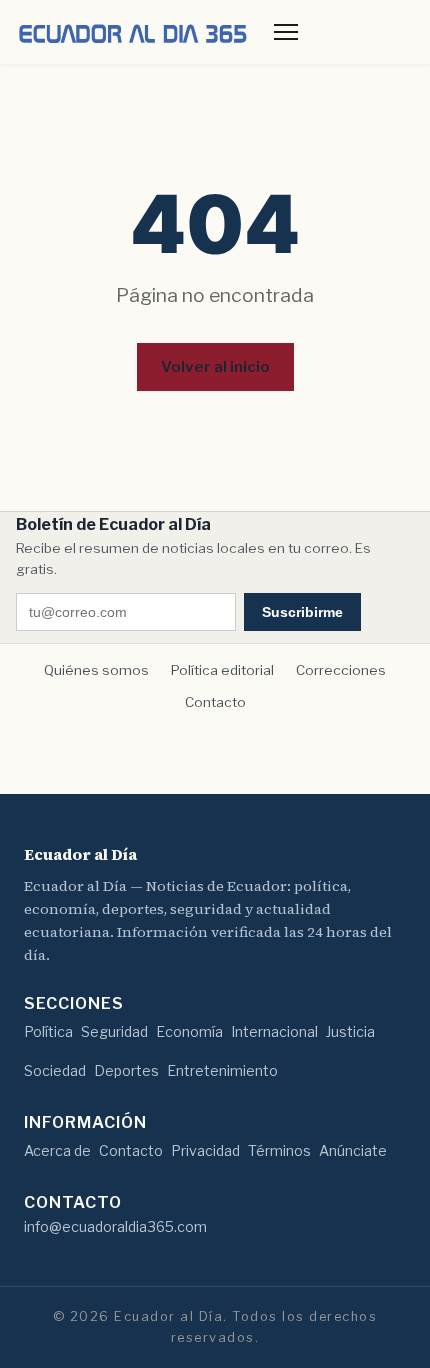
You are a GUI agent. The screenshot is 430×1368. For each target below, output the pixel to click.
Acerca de (57, 1150)
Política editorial (222, 670)
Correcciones (341, 670)
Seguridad (114, 1031)
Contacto (215, 702)
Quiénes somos (96, 670)
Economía (189, 1031)
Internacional (274, 1031)
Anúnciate (353, 1150)
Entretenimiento (222, 1070)
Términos (279, 1150)
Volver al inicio (215, 366)
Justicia (350, 1031)
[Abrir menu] (286, 32)
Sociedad (55, 1070)
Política (48, 1031)
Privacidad (205, 1150)
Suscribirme (302, 612)
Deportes (126, 1070)
